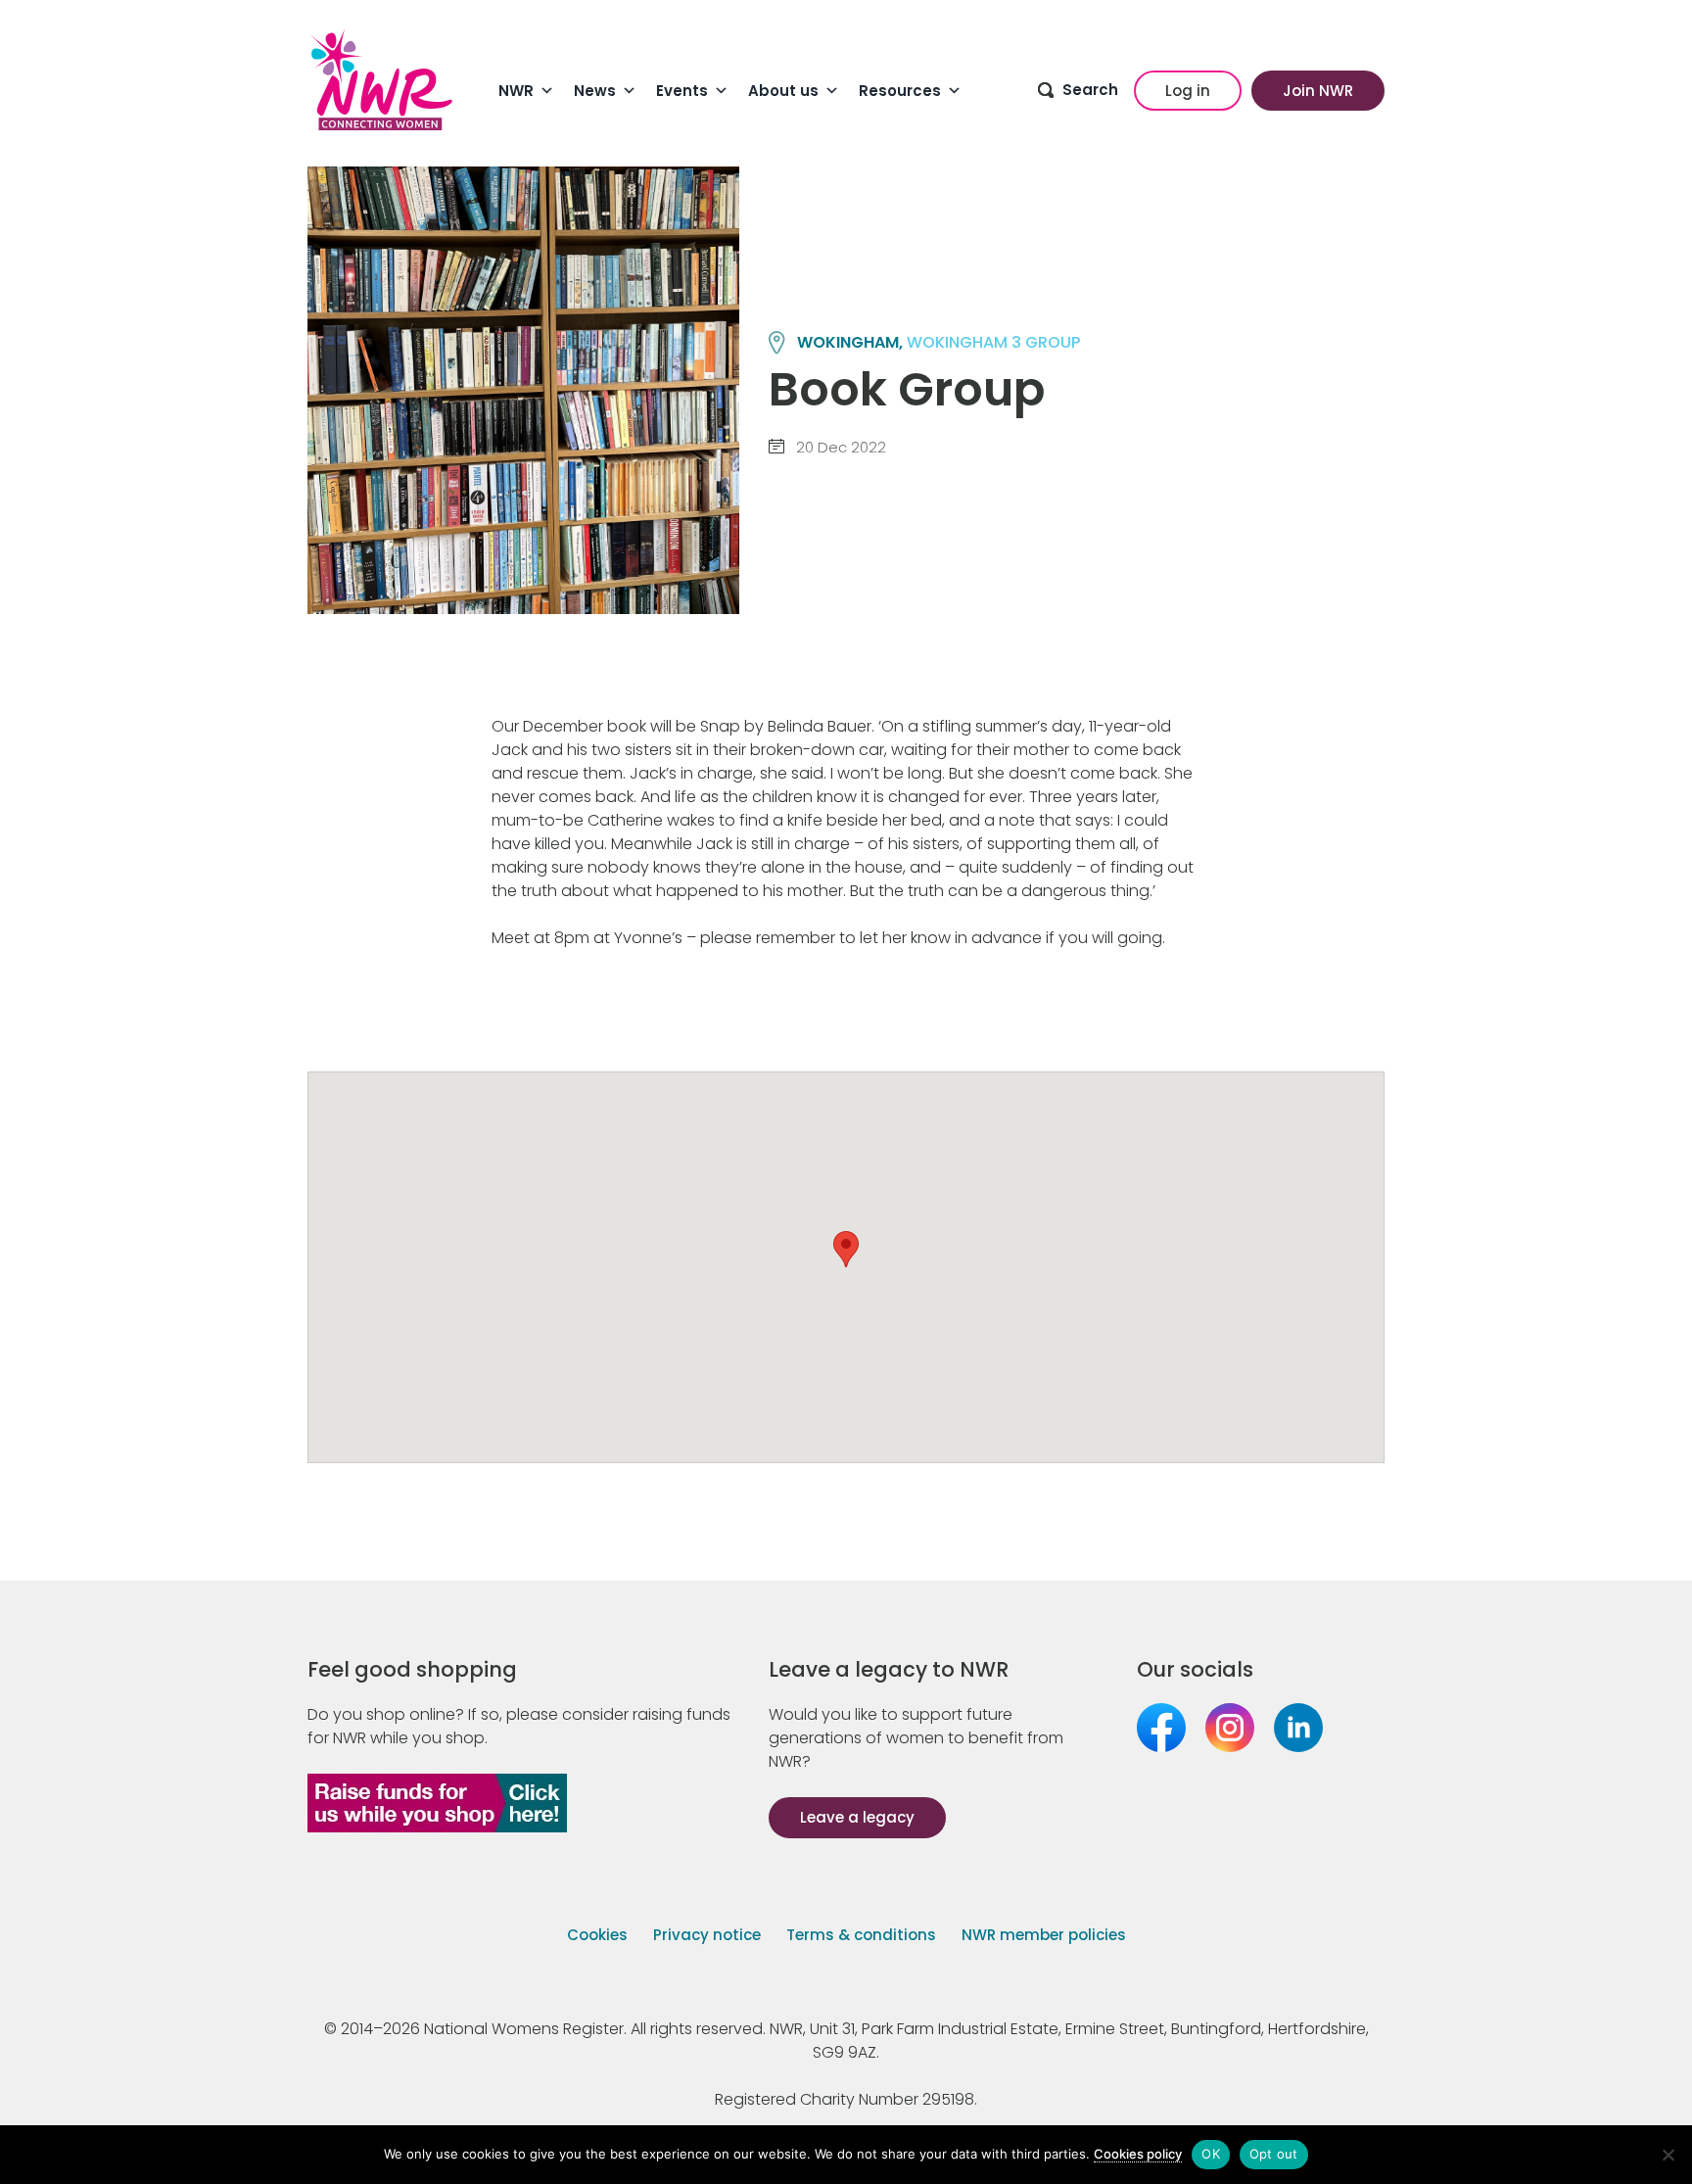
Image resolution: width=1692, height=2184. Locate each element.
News (595, 91)
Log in (1188, 91)
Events (682, 91)
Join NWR (1318, 91)
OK (1211, 2154)
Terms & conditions (861, 1935)
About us (783, 91)
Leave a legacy (857, 1817)
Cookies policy (1138, 2154)
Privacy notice (707, 1935)
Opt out (1274, 2154)
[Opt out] (1668, 2155)
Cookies (597, 1935)
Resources (900, 91)
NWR (516, 91)
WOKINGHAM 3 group (993, 342)
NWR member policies (1044, 1935)
